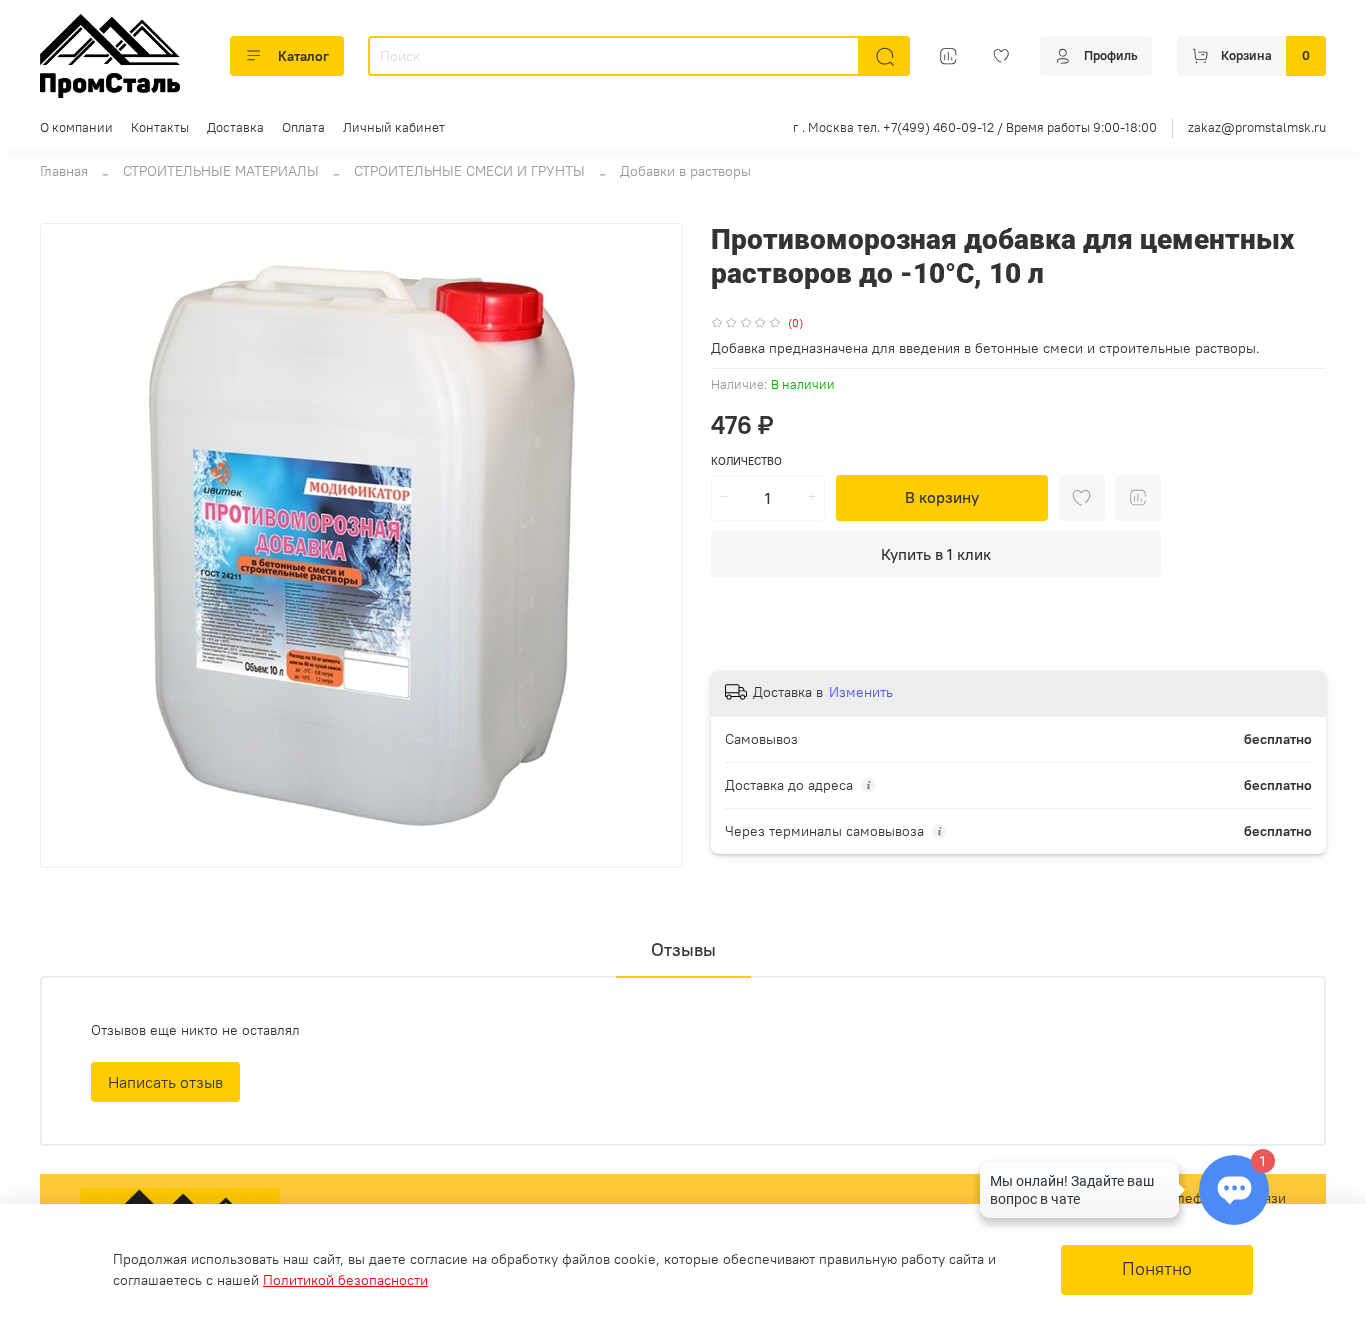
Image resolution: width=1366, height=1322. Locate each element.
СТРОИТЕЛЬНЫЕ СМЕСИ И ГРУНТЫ (469, 171)
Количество (746, 461)
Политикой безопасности (345, 1280)
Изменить (861, 692)
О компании (76, 127)
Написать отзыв (165, 1082)
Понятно (1157, 1269)
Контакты (160, 127)
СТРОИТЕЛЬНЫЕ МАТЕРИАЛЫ (221, 171)
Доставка (235, 127)
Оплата (303, 127)
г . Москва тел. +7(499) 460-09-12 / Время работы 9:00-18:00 (975, 127)
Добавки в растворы (685, 171)
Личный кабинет (394, 127)
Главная (64, 171)
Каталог (303, 56)
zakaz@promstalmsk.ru (1257, 127)
